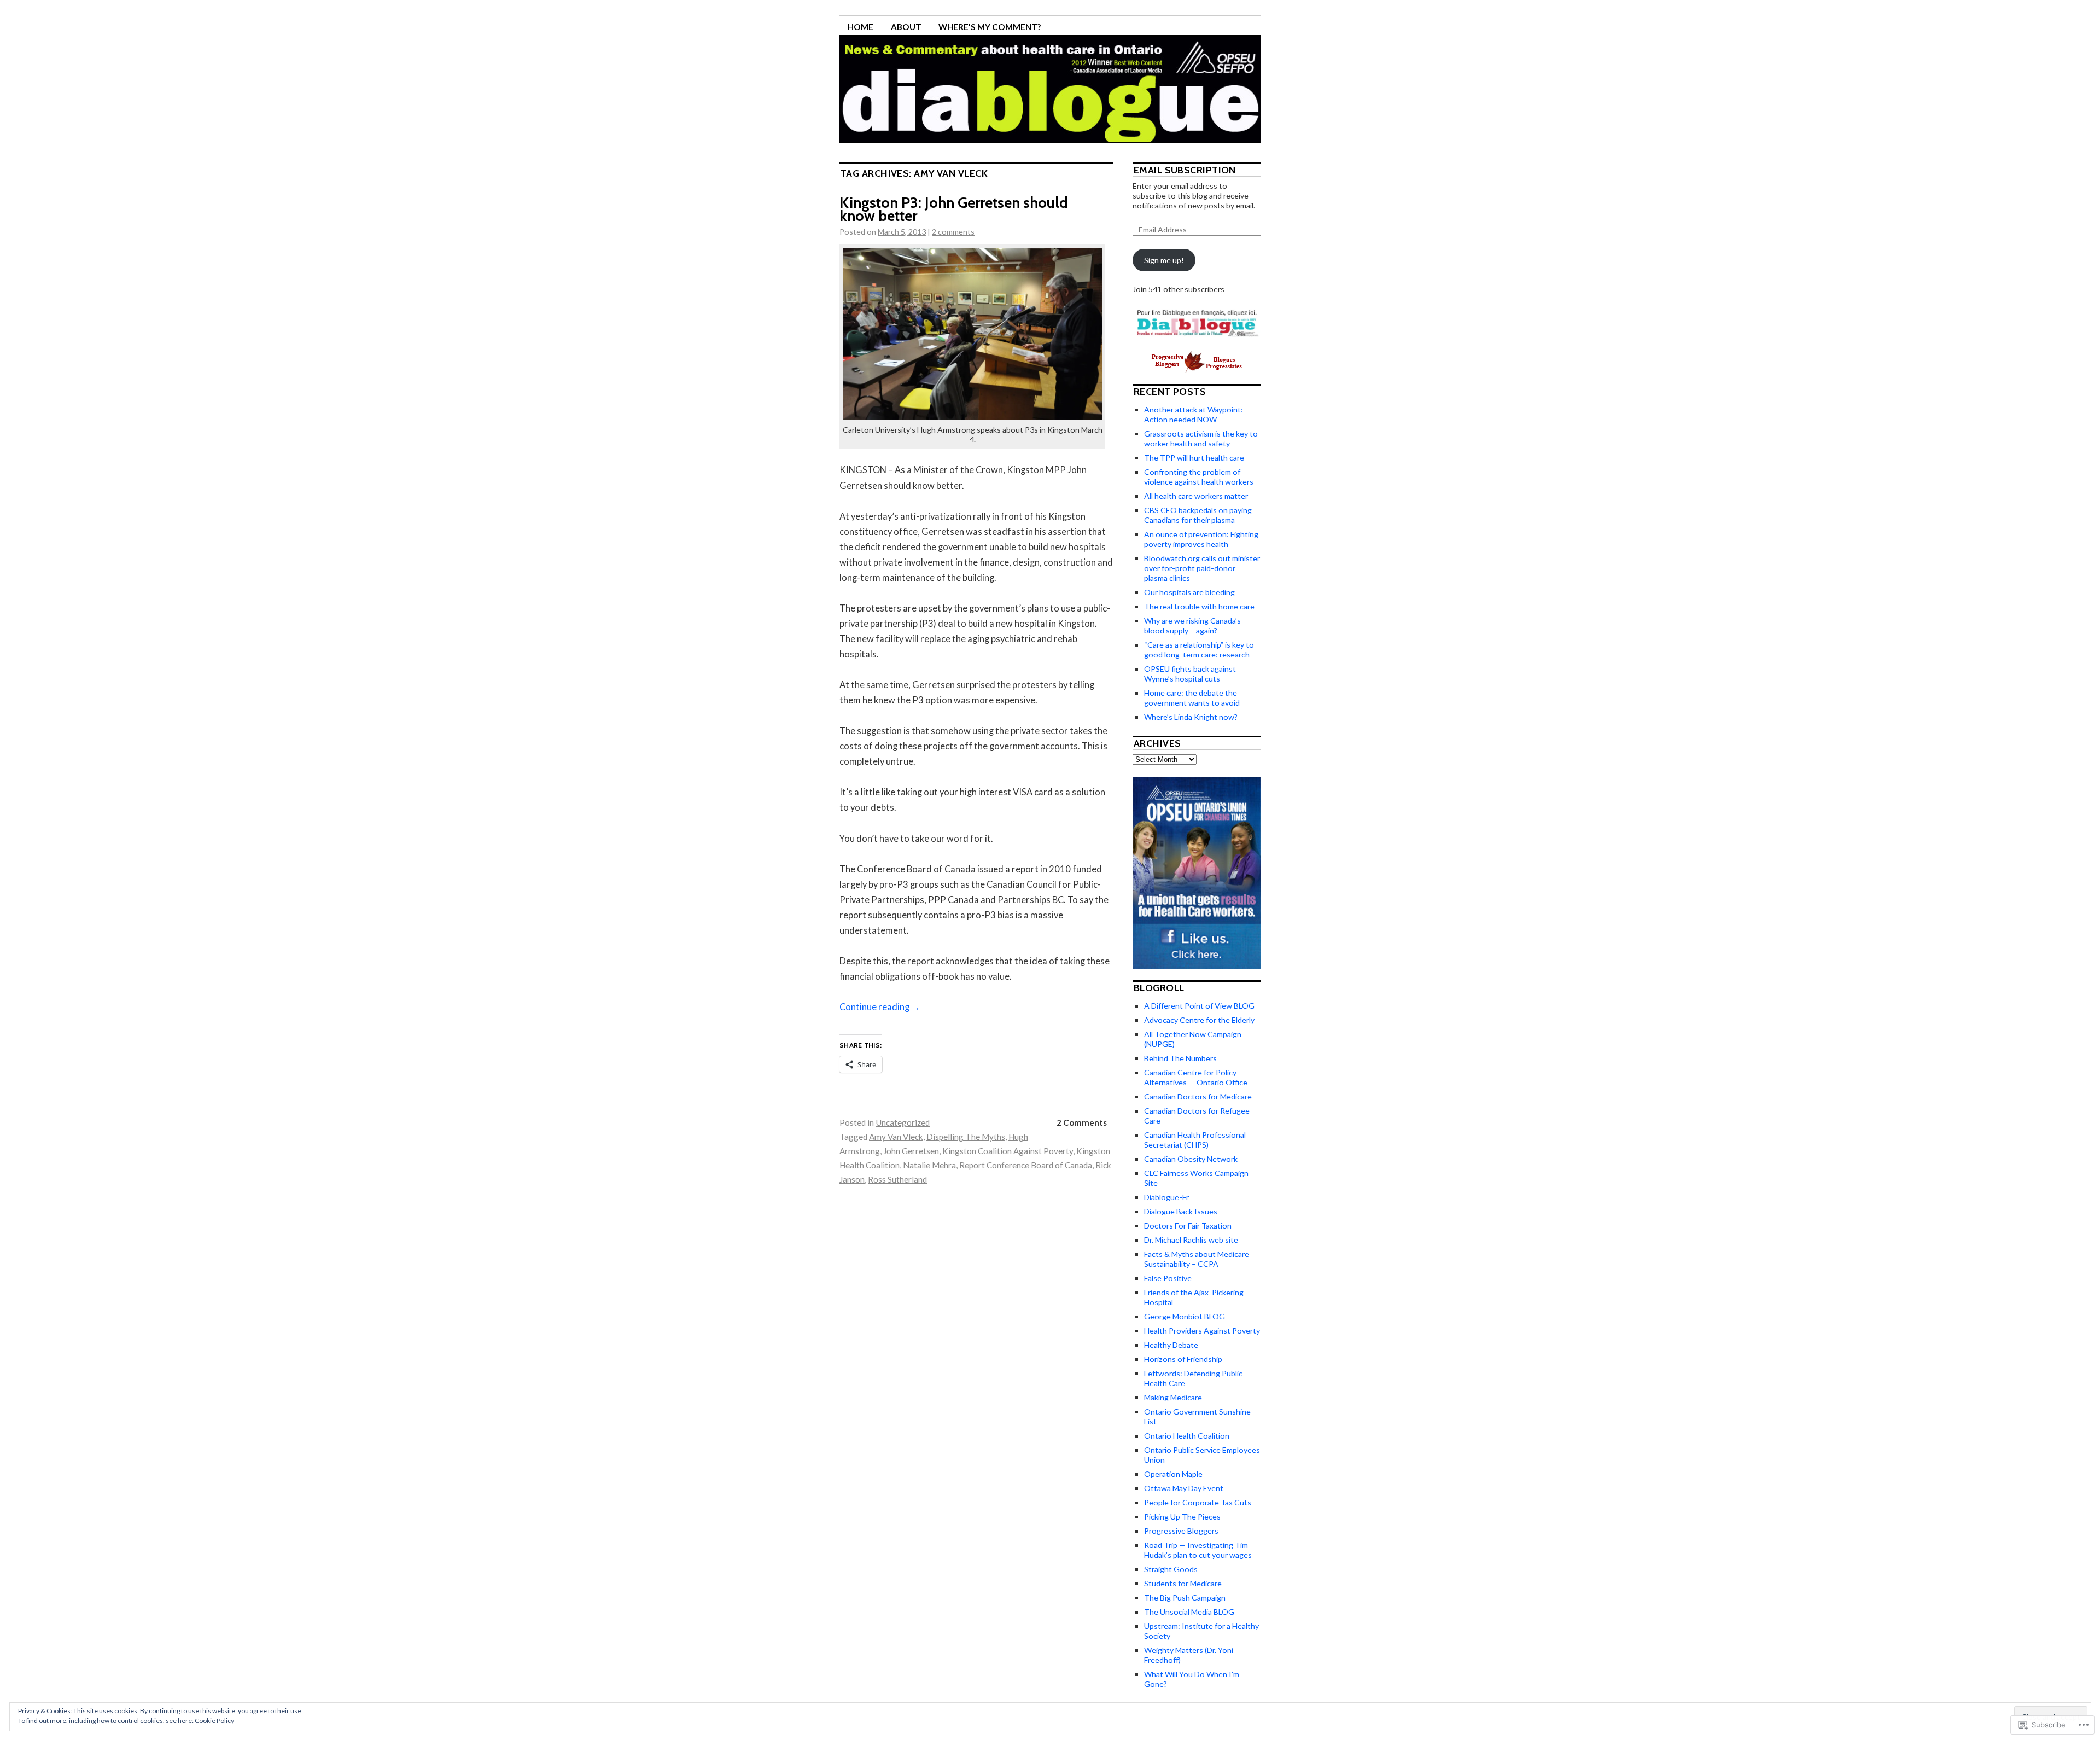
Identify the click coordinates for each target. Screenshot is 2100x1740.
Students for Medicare (1183, 1583)
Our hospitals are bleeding (1189, 592)
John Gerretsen (911, 1151)
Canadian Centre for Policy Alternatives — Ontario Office (1196, 1077)
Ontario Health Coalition (1187, 1436)
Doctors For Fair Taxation (1188, 1226)
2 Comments (1082, 1122)
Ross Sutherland (897, 1179)
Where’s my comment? (990, 27)
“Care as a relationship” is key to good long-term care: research (1199, 650)
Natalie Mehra (929, 1165)
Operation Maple (1173, 1474)
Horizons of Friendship (1183, 1359)
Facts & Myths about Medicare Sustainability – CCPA (1197, 1259)
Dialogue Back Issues (1181, 1211)
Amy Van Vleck (896, 1137)
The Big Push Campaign (1185, 1598)
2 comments (953, 232)
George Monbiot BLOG (1185, 1316)
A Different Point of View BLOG (1199, 1006)
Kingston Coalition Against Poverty (1008, 1151)
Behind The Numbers (1180, 1058)
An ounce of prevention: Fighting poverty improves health (1201, 539)
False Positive (1168, 1278)
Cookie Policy (214, 1721)
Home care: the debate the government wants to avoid (1192, 698)
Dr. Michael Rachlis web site (1191, 1240)
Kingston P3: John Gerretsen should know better (954, 209)
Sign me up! (1164, 260)
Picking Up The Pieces (1182, 1517)
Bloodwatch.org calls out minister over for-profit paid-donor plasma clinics (1202, 568)
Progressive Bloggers (1181, 1531)
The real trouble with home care (1199, 606)
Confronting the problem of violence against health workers (1199, 477)
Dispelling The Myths (966, 1137)
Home (861, 27)
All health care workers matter (1196, 496)
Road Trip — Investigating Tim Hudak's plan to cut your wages (1198, 1550)
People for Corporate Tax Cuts (1198, 1502)
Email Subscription (1185, 170)
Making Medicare (1173, 1397)
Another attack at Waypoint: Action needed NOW (1194, 414)
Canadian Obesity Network (1191, 1159)
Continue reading (880, 1007)
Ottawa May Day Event (1184, 1488)
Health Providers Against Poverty (1202, 1331)
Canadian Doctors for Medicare (1198, 1096)
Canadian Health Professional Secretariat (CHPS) (1195, 1140)
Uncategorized (903, 1122)
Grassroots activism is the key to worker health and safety (1201, 438)
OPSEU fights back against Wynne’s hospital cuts (1190, 674)
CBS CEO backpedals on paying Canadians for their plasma (1198, 515)
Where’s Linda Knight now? (1191, 717)
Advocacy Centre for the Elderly (1199, 1020)
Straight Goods (1171, 1569)
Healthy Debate (1171, 1345)
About (906, 27)
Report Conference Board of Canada (1026, 1165)
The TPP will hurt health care (1194, 458)
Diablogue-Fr (1166, 1197)
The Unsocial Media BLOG (1189, 1612)
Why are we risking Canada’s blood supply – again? (1192, 625)
